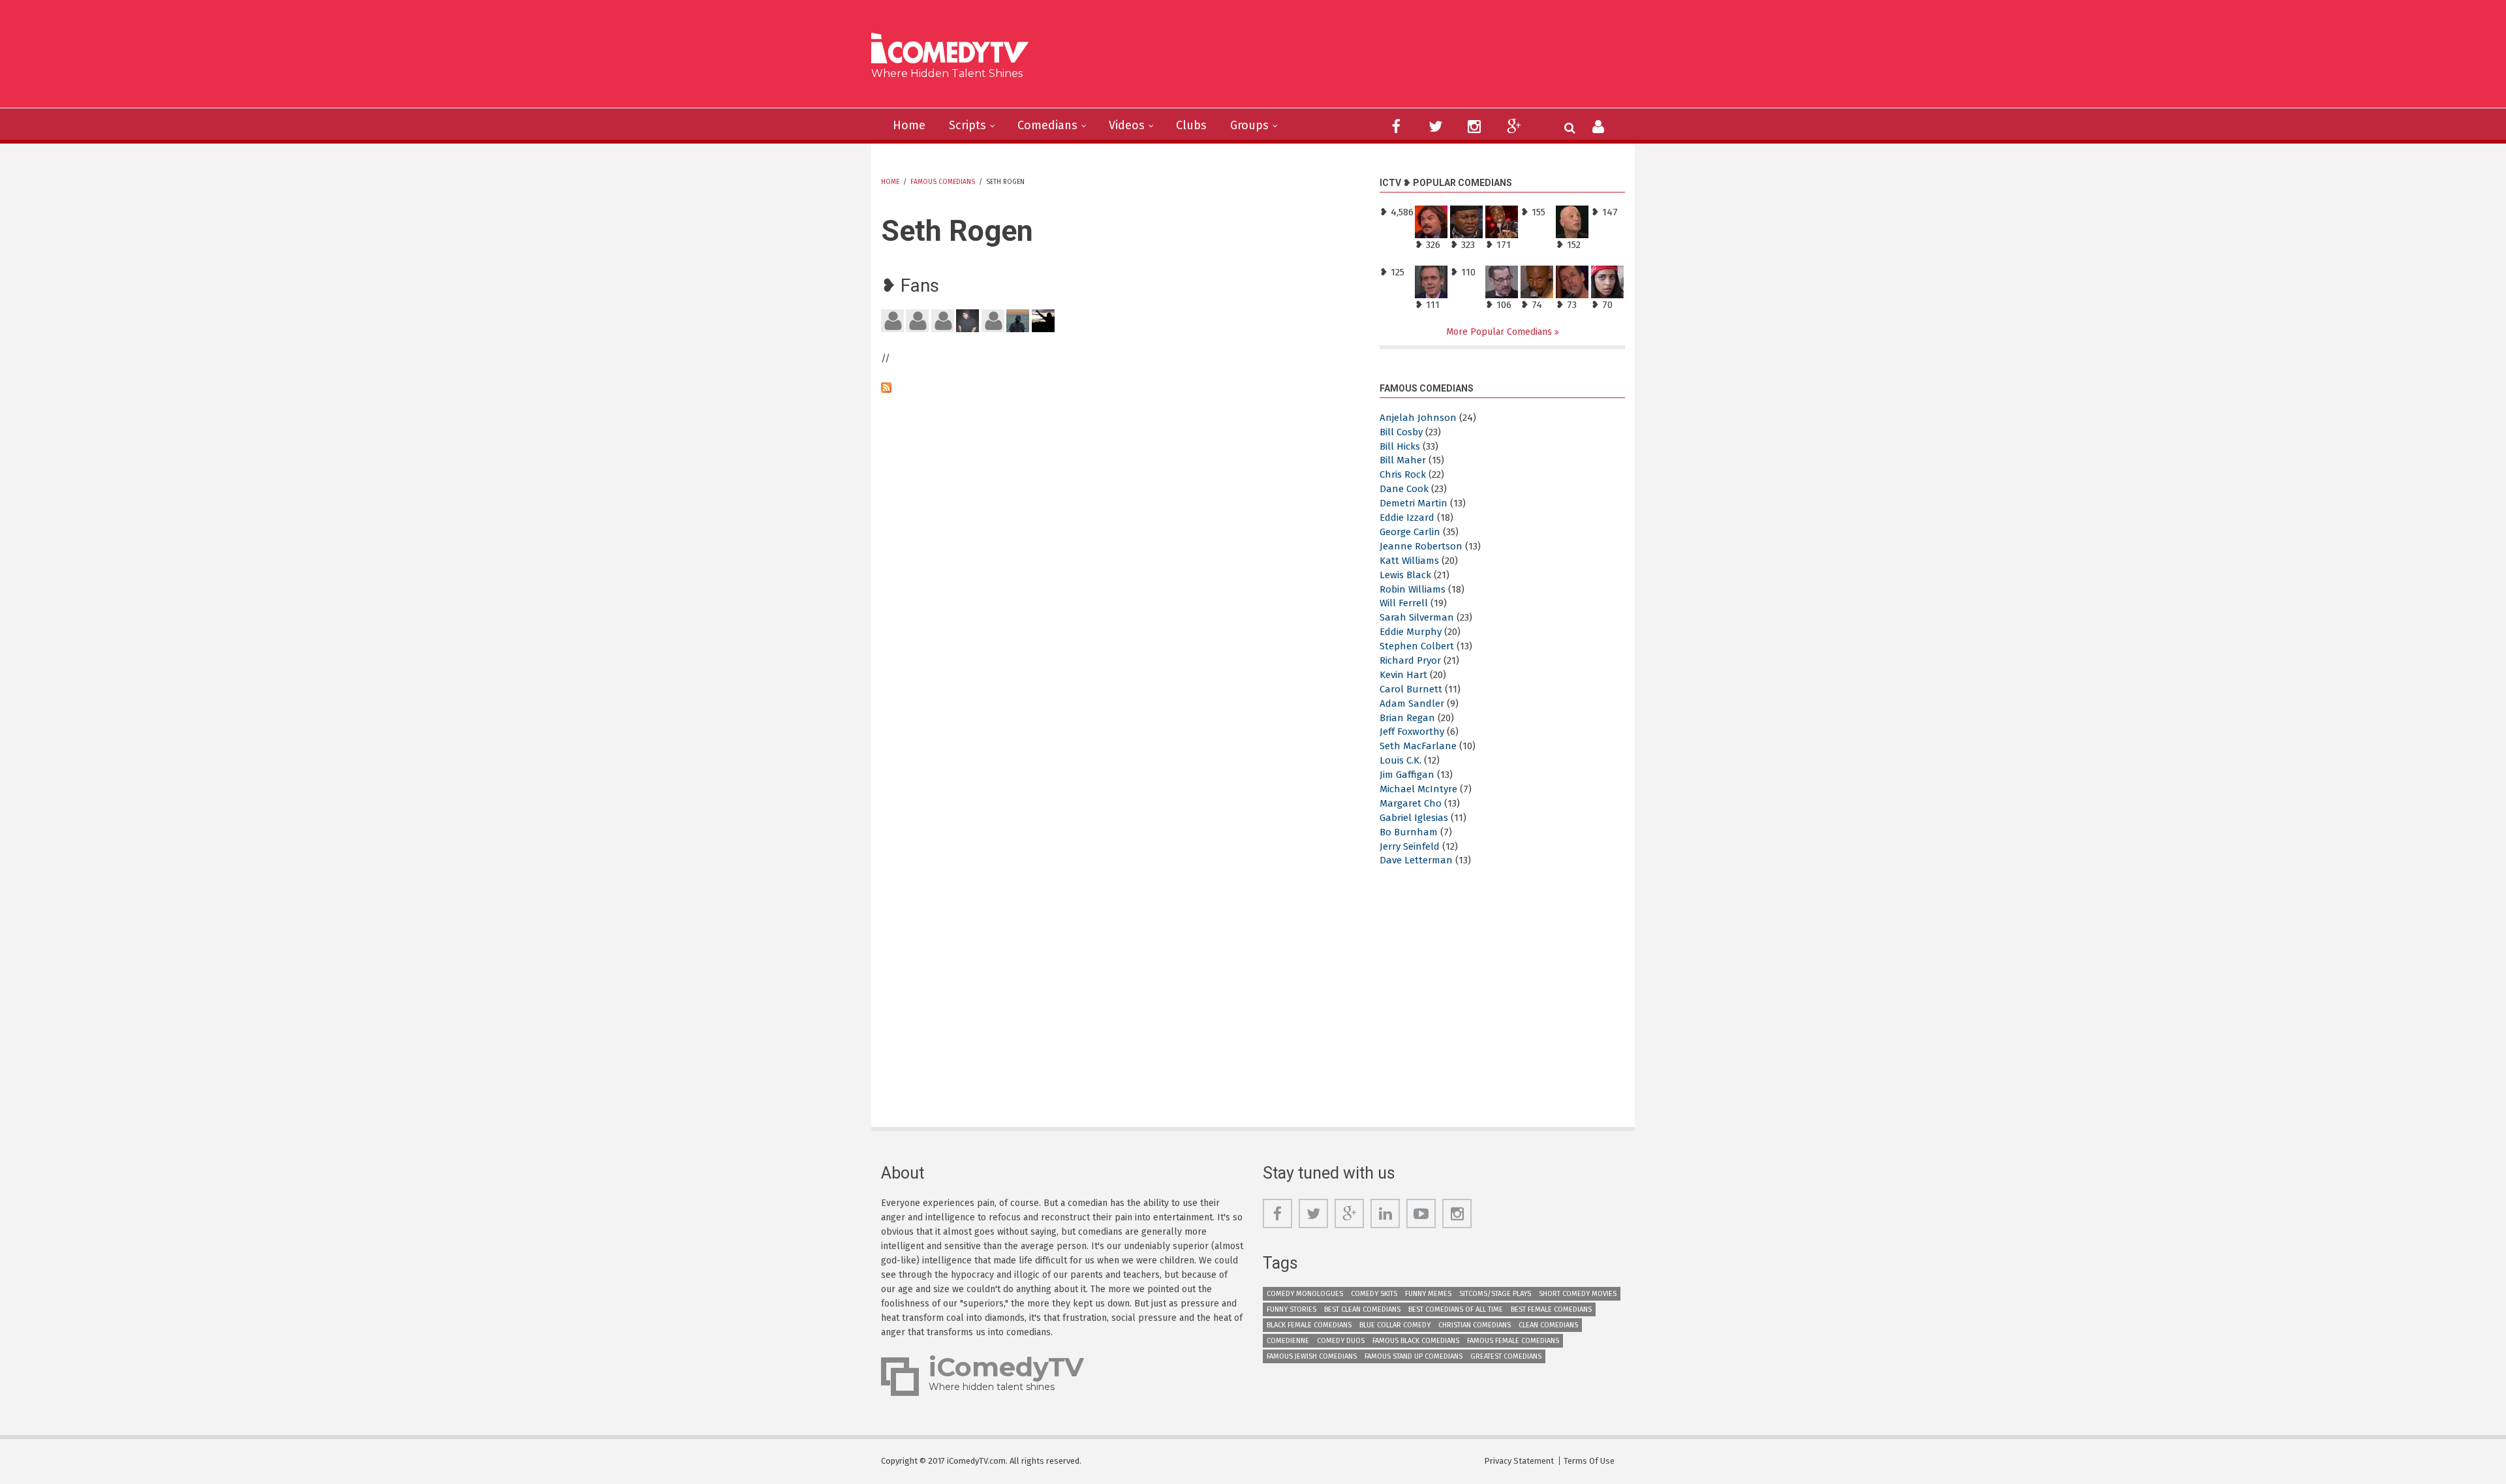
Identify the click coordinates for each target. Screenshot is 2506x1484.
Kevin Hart (1403, 675)
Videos (1127, 125)
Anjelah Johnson (1418, 418)
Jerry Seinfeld (1410, 846)
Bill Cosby (1401, 432)
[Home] (955, 50)
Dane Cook (1404, 489)
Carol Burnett (1411, 689)
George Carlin (1410, 532)
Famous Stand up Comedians (1414, 1356)
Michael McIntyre (1418, 789)
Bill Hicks (1400, 446)
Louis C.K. (1400, 760)
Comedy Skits (1374, 1294)
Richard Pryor (1410, 660)
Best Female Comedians (1551, 1309)
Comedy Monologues (1305, 1294)
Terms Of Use (1589, 1461)
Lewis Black (1405, 575)
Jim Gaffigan (1407, 775)
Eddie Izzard (1407, 518)
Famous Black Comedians (1416, 1341)
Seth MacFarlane (1418, 746)
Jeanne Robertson (1421, 546)
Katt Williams (1409, 561)
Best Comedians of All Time (1456, 1309)
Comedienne (1288, 1341)
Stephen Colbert (1417, 646)
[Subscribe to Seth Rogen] (1121, 388)
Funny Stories (1292, 1309)
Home (909, 125)
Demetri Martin (1414, 503)
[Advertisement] (1354, 59)
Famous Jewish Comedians (1312, 1356)
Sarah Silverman (1417, 617)
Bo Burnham (1409, 832)
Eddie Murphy (1411, 632)
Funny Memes (1428, 1294)
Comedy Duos (1341, 1341)
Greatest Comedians (1506, 1356)
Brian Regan (1407, 718)
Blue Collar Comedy (1395, 1325)
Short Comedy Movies (1578, 1294)
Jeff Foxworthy (1412, 732)
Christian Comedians (1475, 1325)
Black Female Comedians (1309, 1325)
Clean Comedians (1548, 1325)
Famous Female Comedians (1513, 1341)
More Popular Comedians (1500, 332)
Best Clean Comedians (1362, 1309)
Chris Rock (1403, 474)
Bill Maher (1403, 460)
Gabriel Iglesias (1414, 818)
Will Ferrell (1404, 603)
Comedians (1047, 125)
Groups (1249, 125)
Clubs (1191, 125)
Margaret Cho (1411, 803)
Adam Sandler (1412, 703)
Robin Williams (1413, 589)
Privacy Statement (1519, 1461)
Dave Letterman (1416, 860)
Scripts (967, 125)
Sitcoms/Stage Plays (1495, 1294)
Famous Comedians (943, 182)
